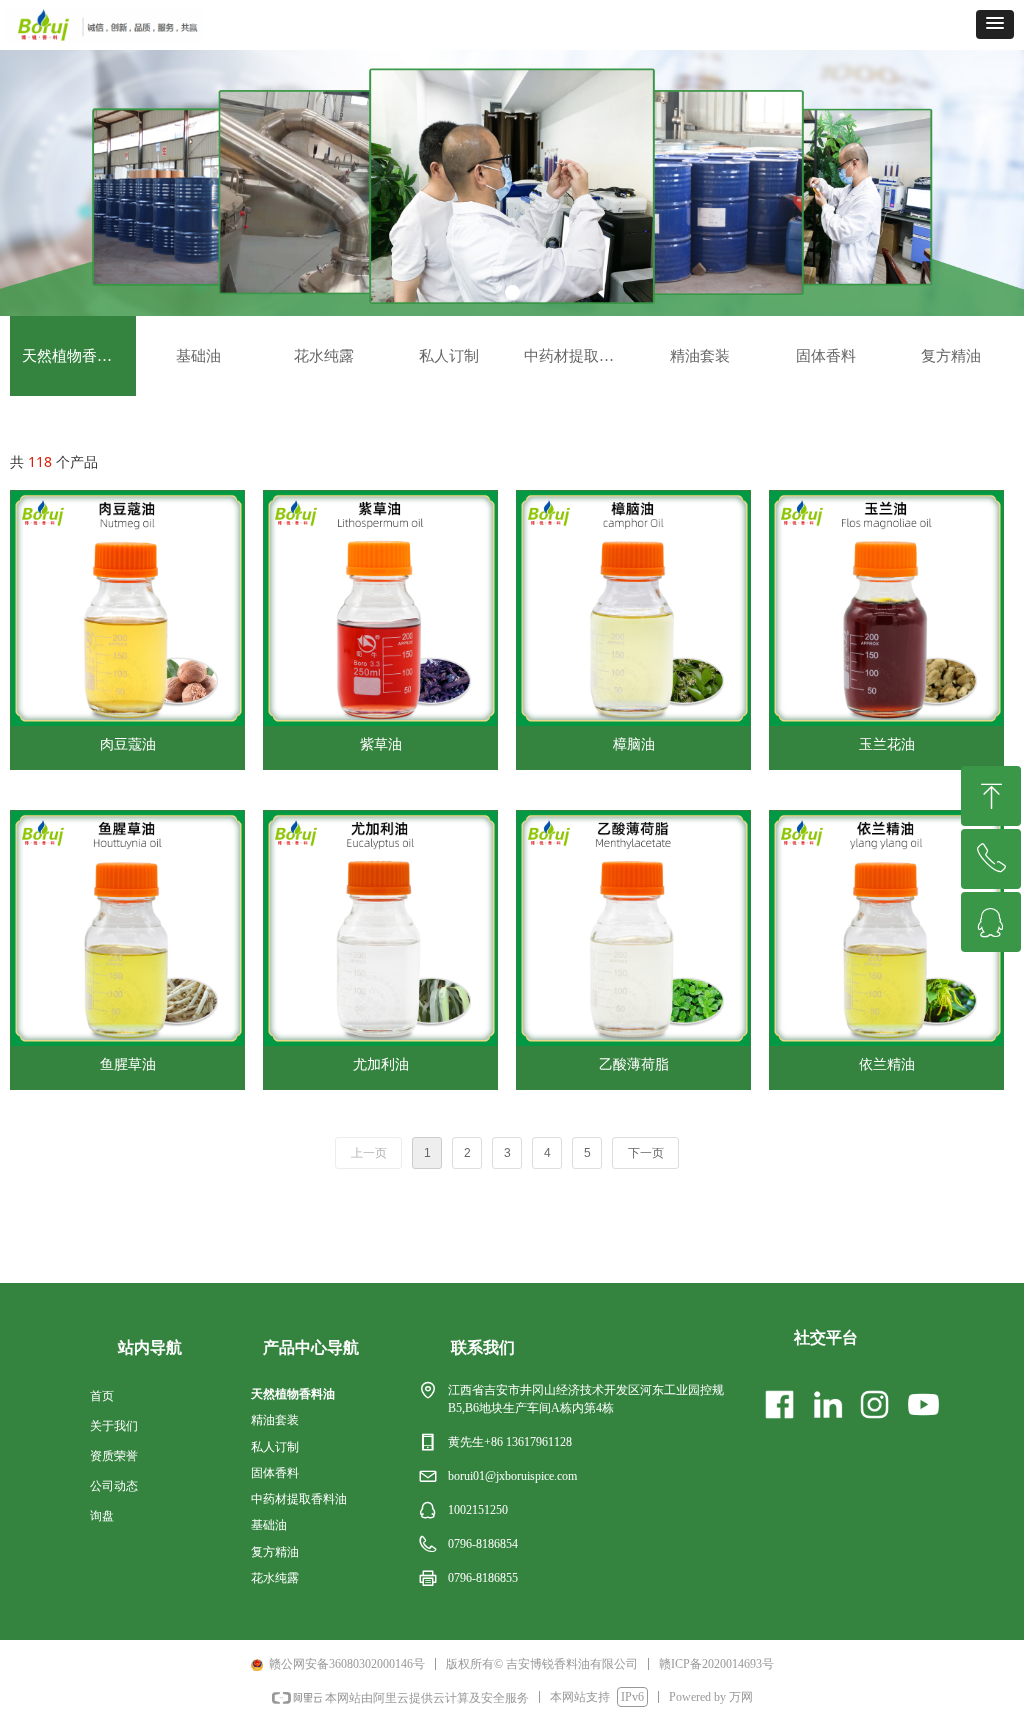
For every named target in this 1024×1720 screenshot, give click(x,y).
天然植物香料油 (74, 356)
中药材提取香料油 (581, 356)
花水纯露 (324, 356)
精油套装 (700, 356)
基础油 (198, 356)
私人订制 (449, 356)
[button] (995, 24)
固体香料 (826, 356)
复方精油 (951, 356)
